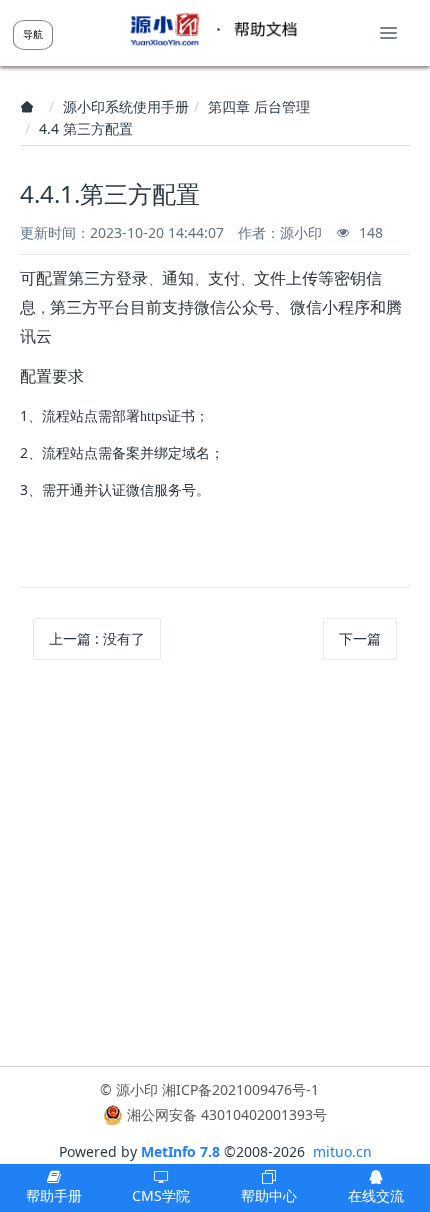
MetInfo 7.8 (180, 1151)
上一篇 (97, 638)
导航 (33, 34)
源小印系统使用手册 (126, 106)
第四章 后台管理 (259, 106)
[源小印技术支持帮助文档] (213, 30)
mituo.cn (342, 1151)
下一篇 (360, 638)
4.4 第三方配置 (86, 128)
